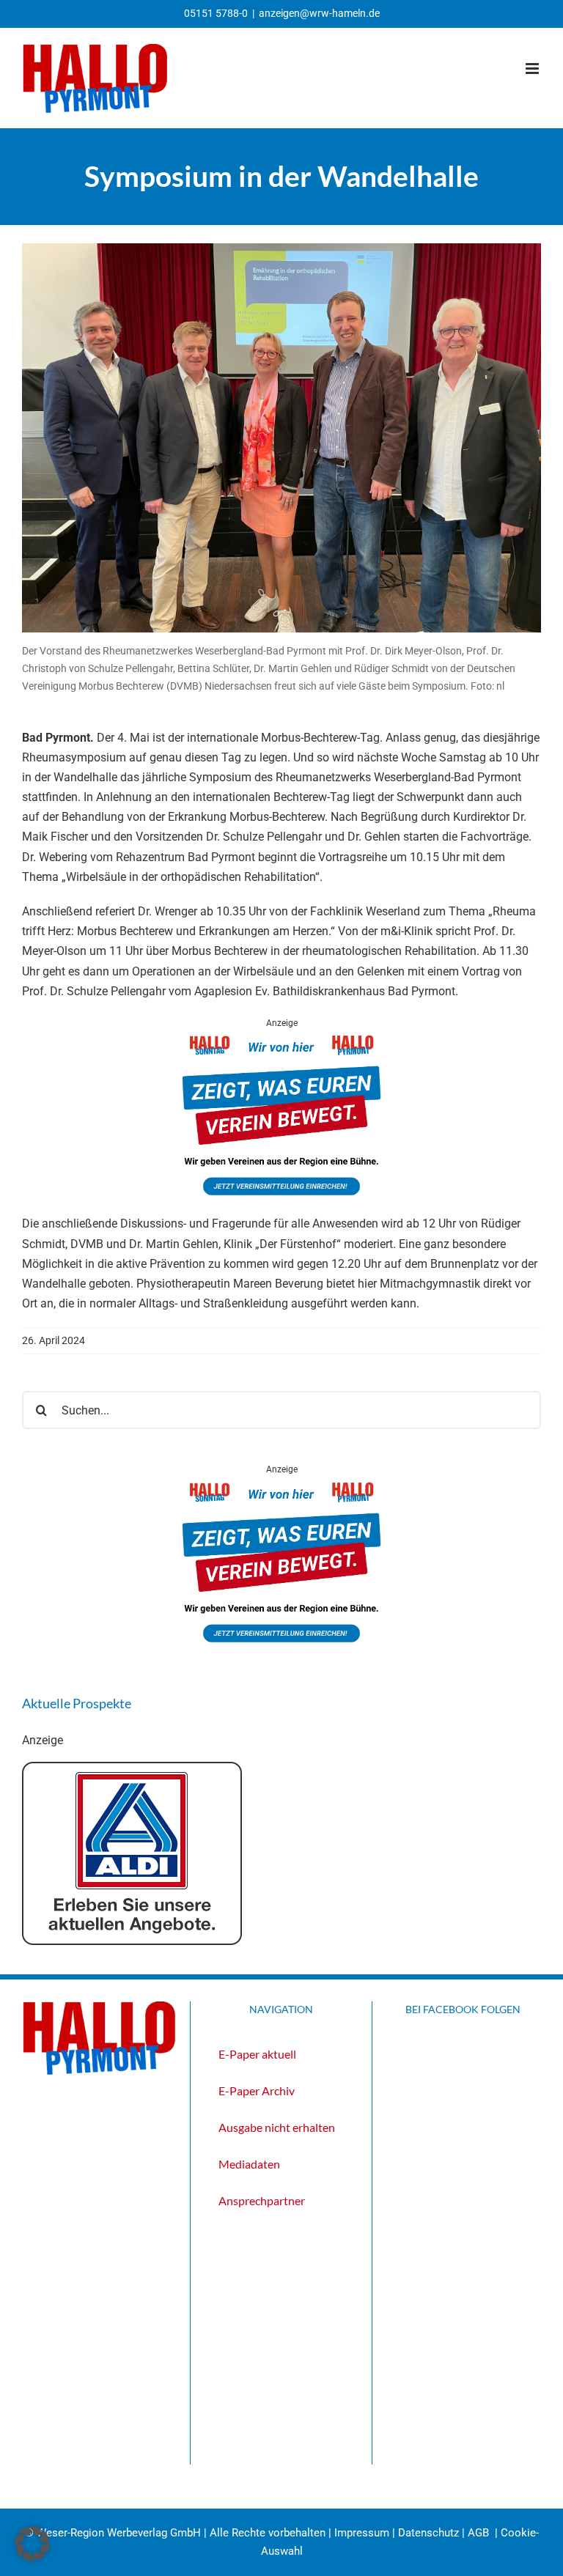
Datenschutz (428, 2533)
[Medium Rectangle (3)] (281, 1040)
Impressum (362, 2533)
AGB (478, 2533)
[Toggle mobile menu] (533, 69)
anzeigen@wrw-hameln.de (319, 13)
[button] (32, 2544)
